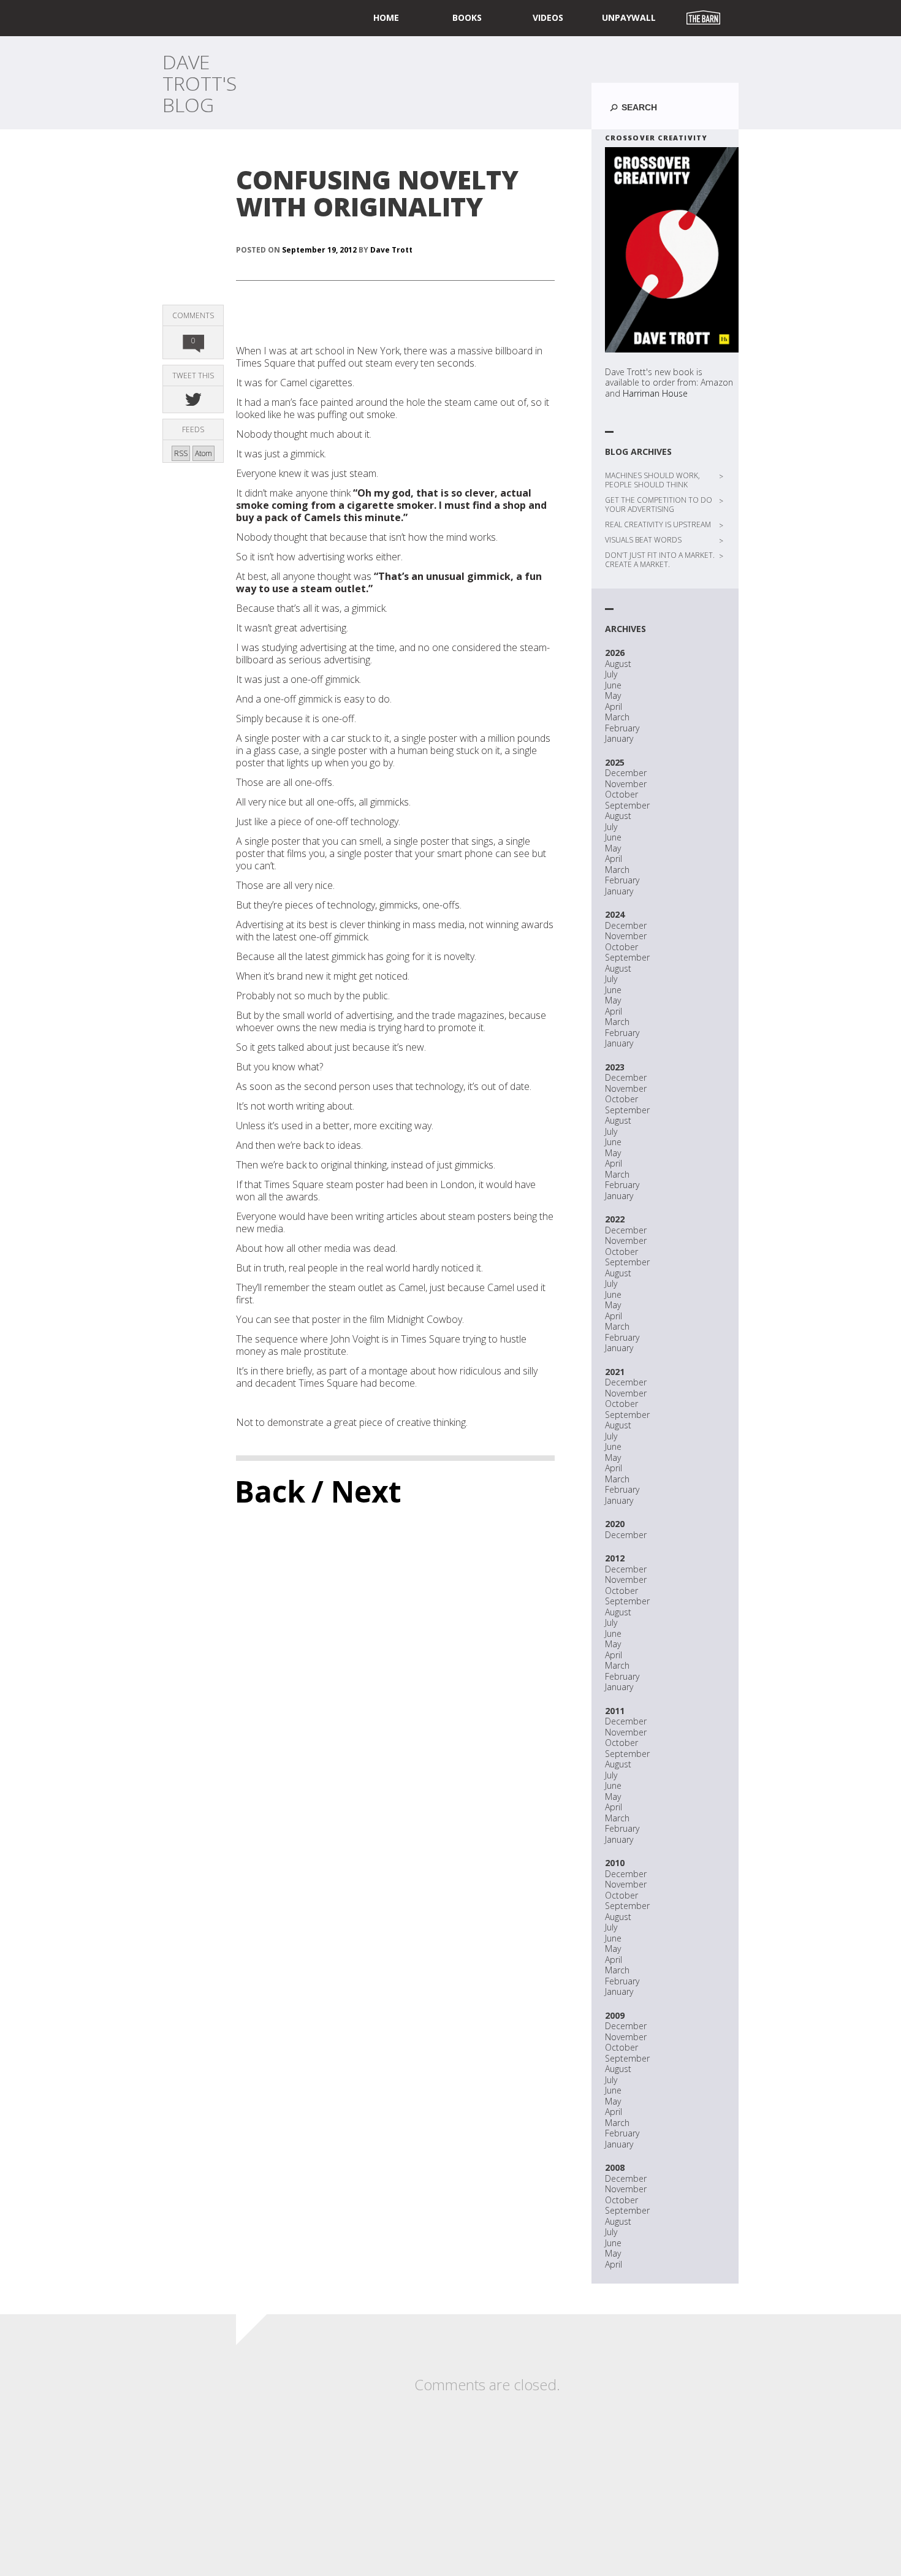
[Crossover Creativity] (672, 250)
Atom (203, 453)
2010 (615, 1863)
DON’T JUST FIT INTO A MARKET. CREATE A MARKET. (660, 560)
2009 (615, 2015)
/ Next (356, 1491)
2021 (615, 1372)
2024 (615, 914)
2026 (615, 653)
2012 (615, 1558)
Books (467, 17)
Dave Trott (391, 250)
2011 (615, 1711)
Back (270, 1491)
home (386, 17)
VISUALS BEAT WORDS (643, 540)
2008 (615, 2167)
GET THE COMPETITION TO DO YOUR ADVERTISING (659, 505)
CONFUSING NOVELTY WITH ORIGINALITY (377, 193)
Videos (548, 17)
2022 (615, 1219)
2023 (615, 1067)
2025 (615, 762)
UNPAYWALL (629, 17)
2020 (615, 1524)
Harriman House (655, 393)
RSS (181, 453)
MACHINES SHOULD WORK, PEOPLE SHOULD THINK (652, 480)
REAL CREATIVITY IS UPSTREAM (658, 524)
